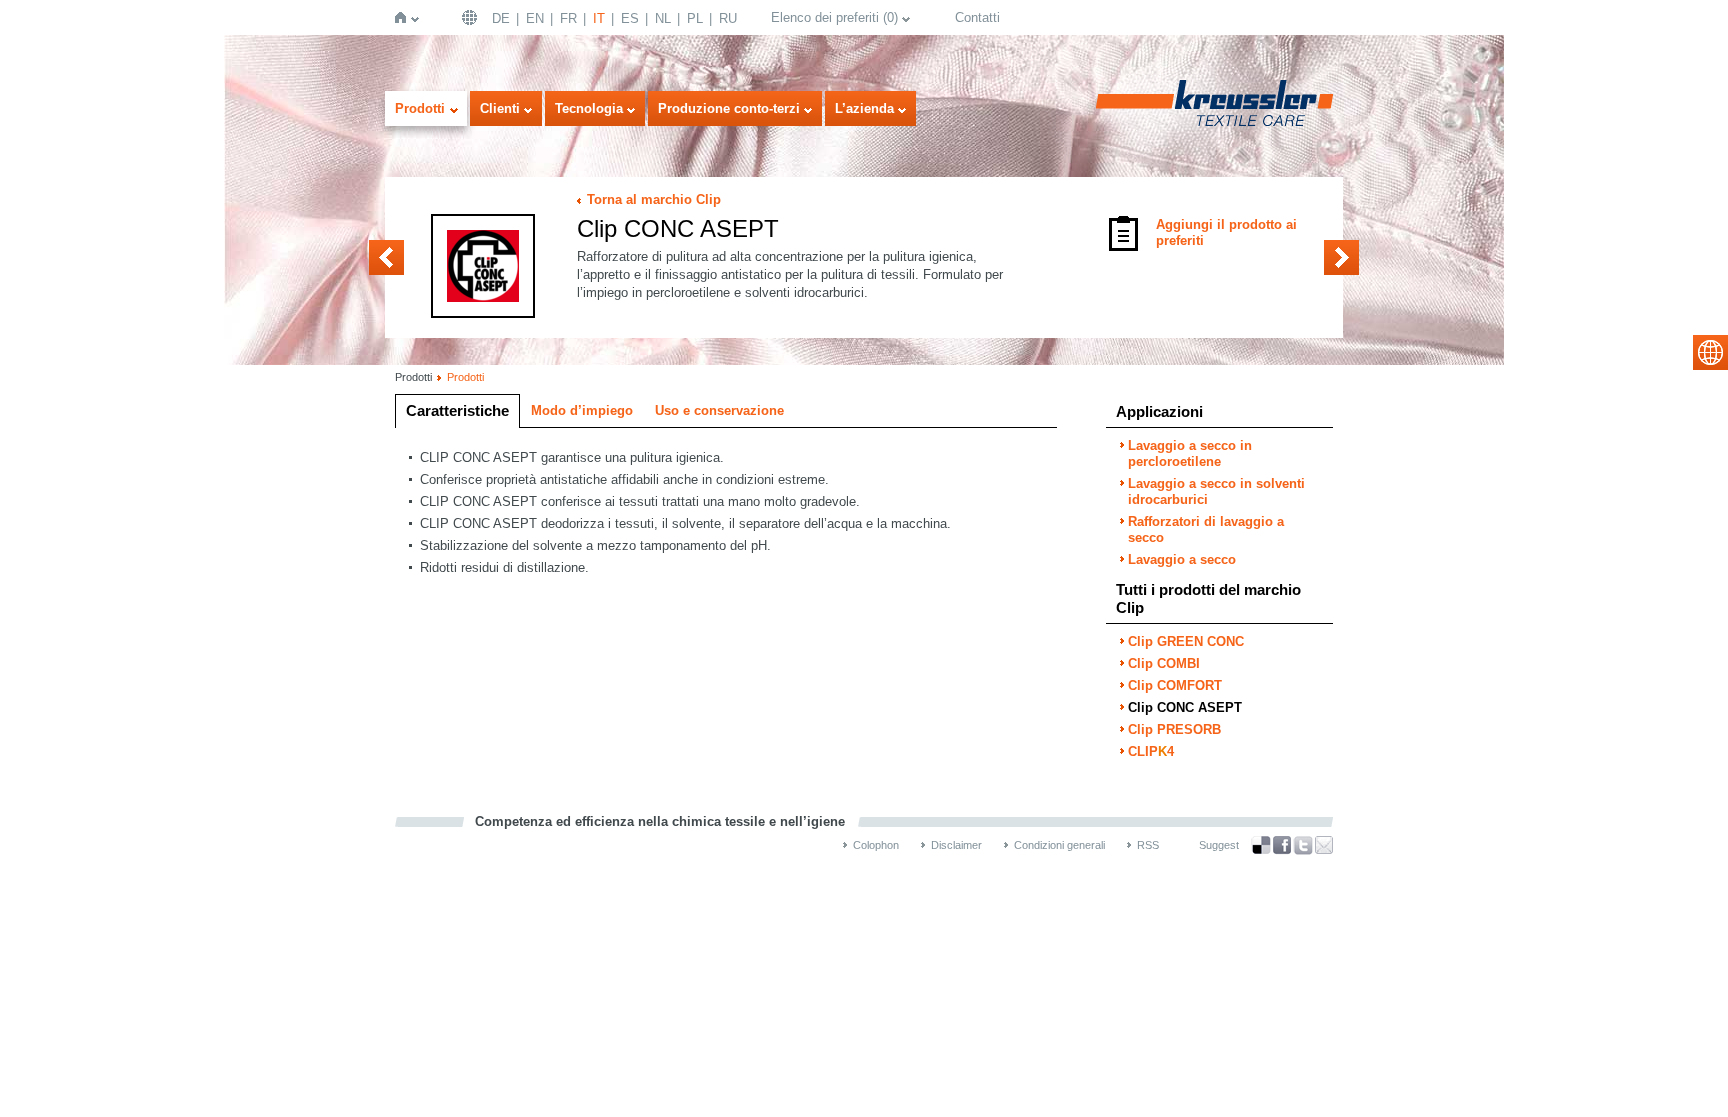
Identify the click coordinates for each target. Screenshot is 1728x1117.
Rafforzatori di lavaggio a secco (1206, 529)
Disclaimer (956, 845)
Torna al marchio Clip (654, 199)
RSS (1148, 845)
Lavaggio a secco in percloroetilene (1190, 453)
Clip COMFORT (386, 257)
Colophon (876, 845)
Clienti (500, 108)
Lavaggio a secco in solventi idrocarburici (1216, 491)
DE (501, 18)
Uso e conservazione (719, 410)
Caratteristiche (457, 410)
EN (535, 18)
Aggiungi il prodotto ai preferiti (1226, 232)
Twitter (1303, 845)
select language (1710, 352)
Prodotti (420, 108)
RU (728, 18)
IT (599, 18)
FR (568, 18)
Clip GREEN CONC (1186, 641)
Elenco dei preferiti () (834, 17)
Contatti (977, 17)
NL (663, 18)
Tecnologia (589, 108)
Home (404, 17)
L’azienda (864, 108)
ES (630, 18)
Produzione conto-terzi (729, 108)
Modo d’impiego (582, 410)
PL (695, 18)
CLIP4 (1151, 751)
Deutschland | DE (472, 17)
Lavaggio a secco (1182, 559)
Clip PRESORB (1341, 257)
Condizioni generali (1059, 845)
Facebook (1282, 845)
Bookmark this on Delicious (1261, 845)
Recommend (1324, 845)
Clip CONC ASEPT (1185, 707)
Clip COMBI (1164, 663)
